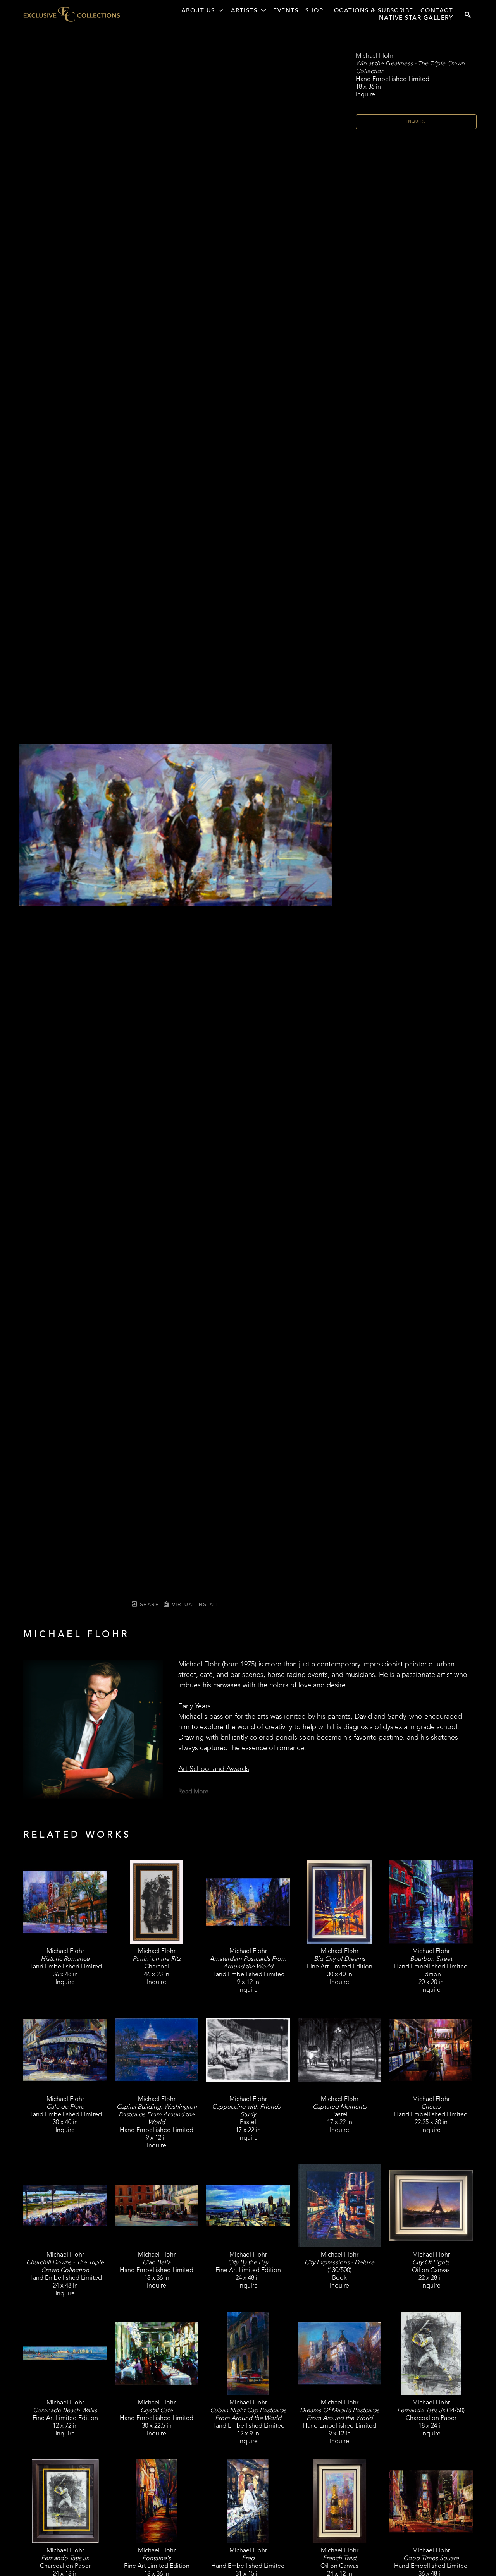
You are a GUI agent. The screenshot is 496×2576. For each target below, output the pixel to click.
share (149, 1605)
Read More (193, 1792)
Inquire (416, 122)
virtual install (195, 1605)
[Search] (468, 15)
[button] (203, 11)
